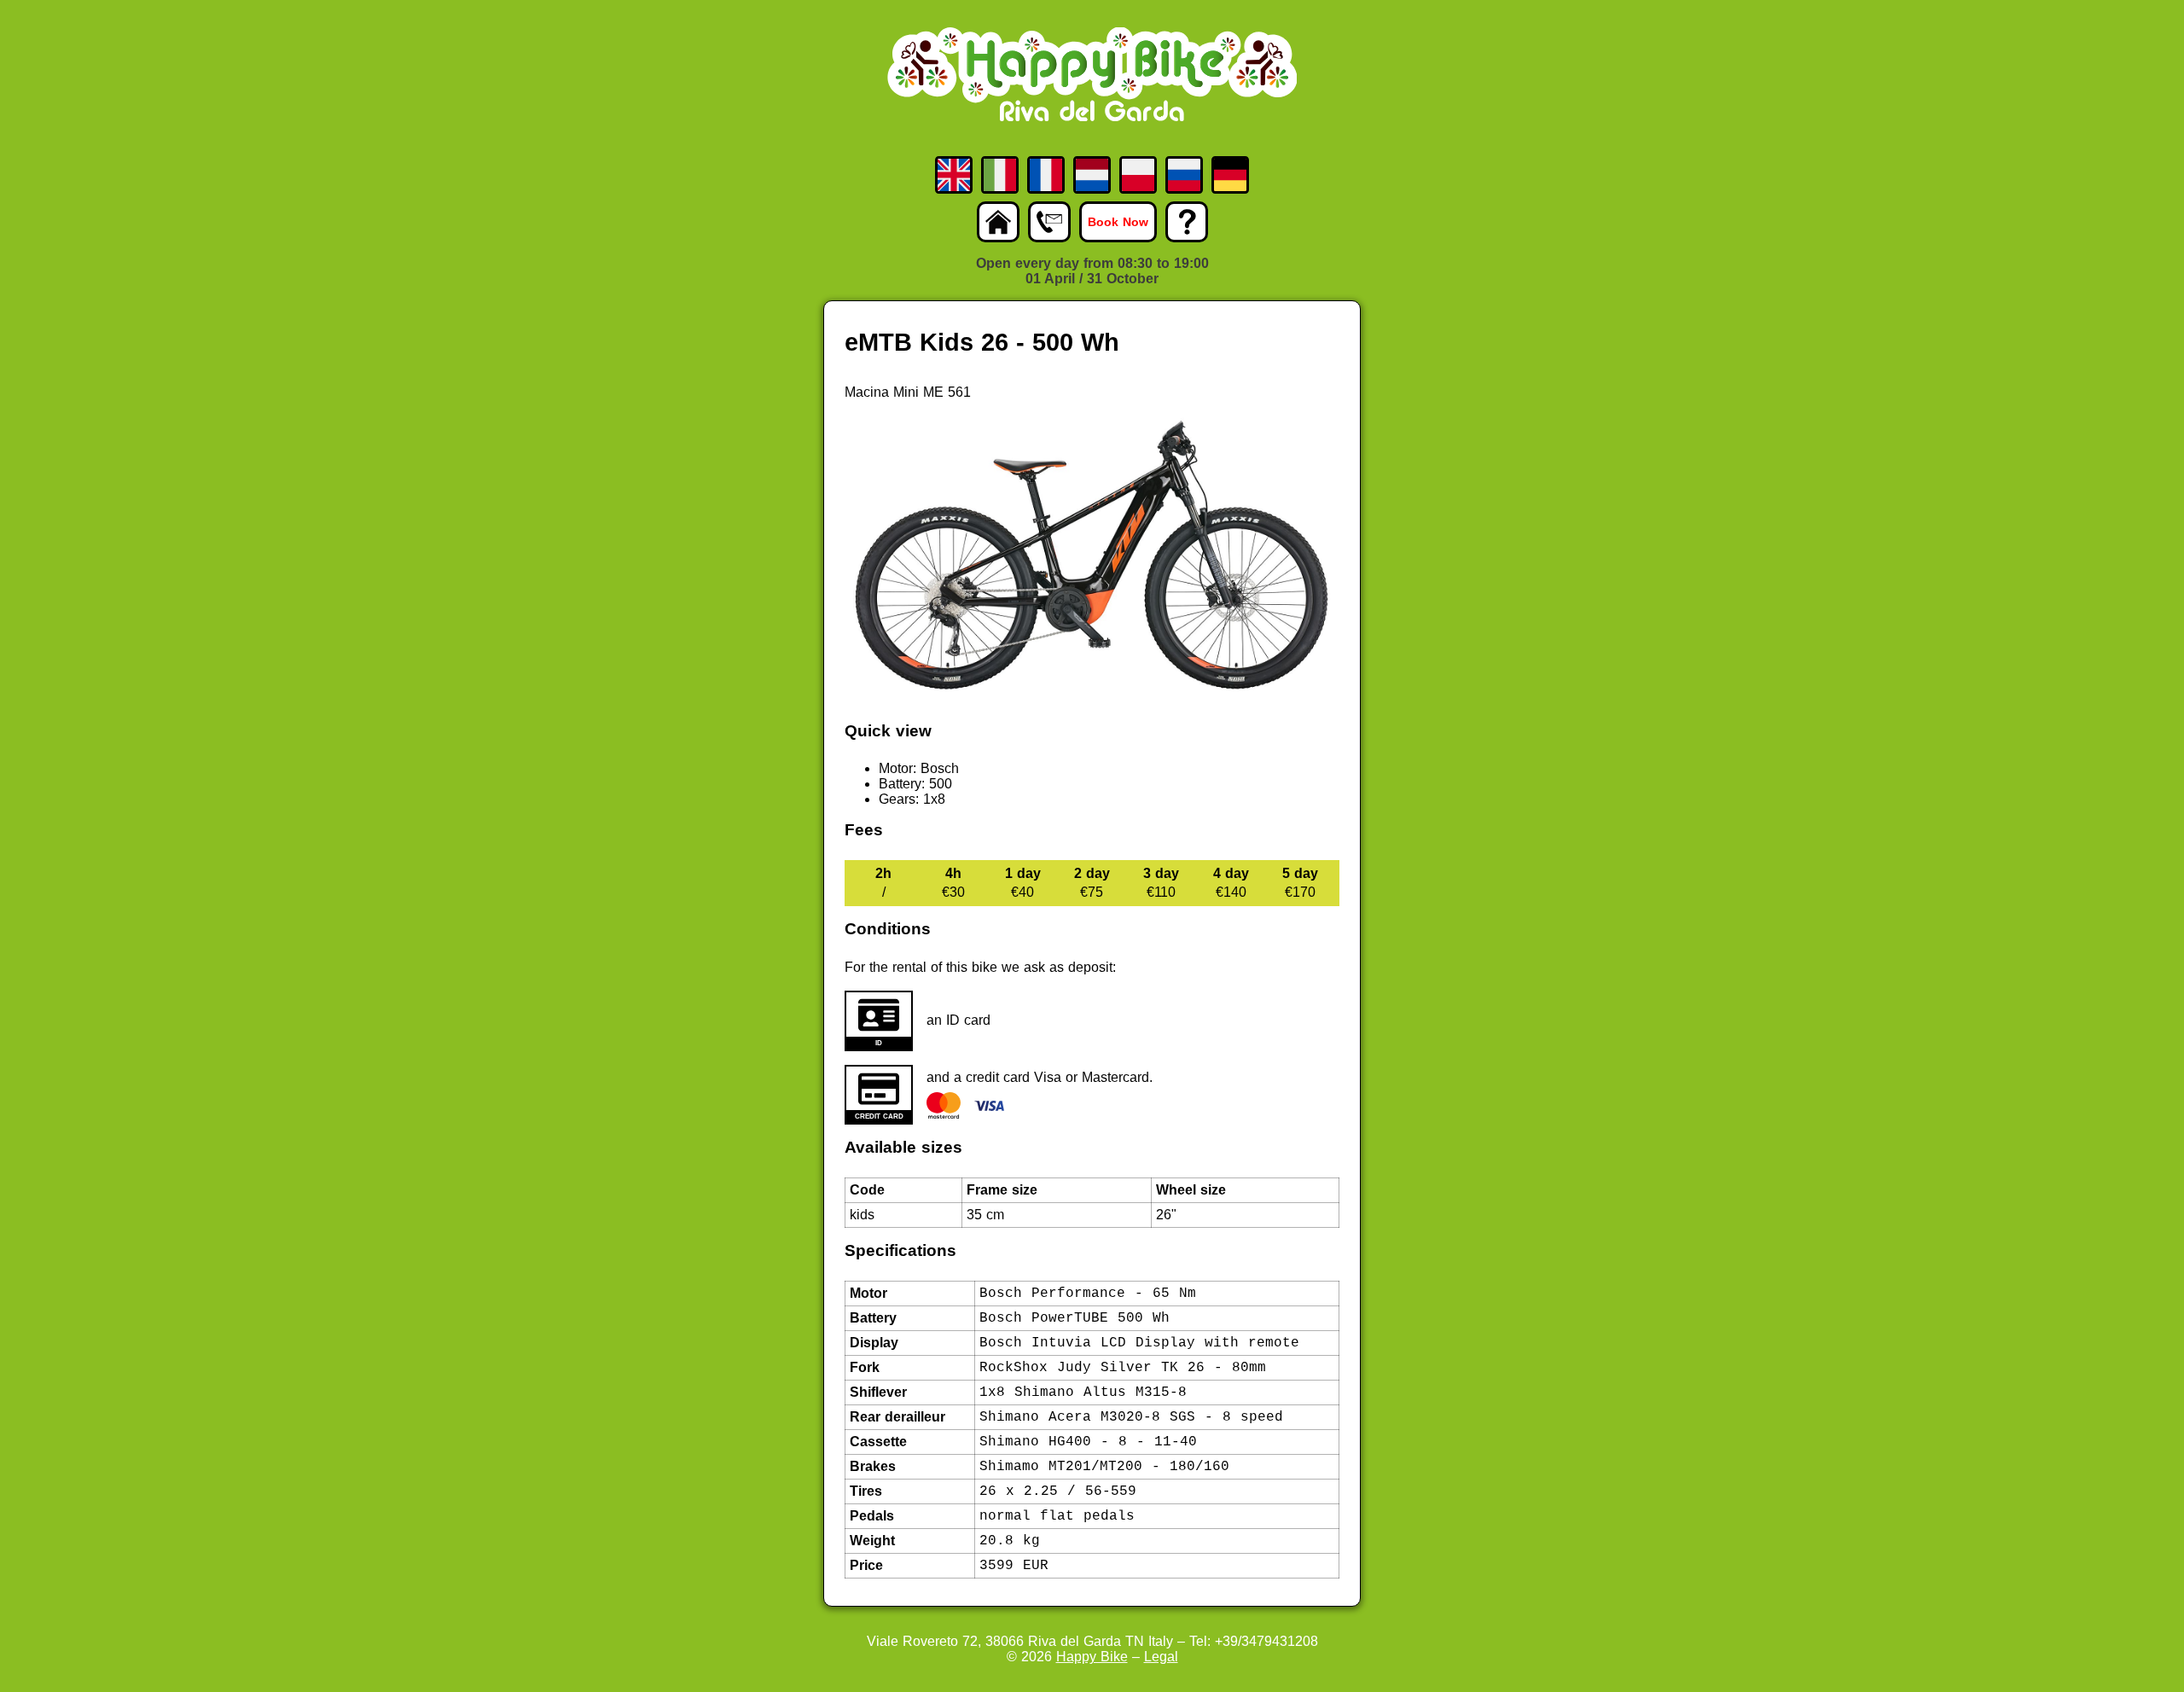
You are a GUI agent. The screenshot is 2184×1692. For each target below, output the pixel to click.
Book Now (1118, 222)
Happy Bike (1092, 1657)
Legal (1161, 1657)
